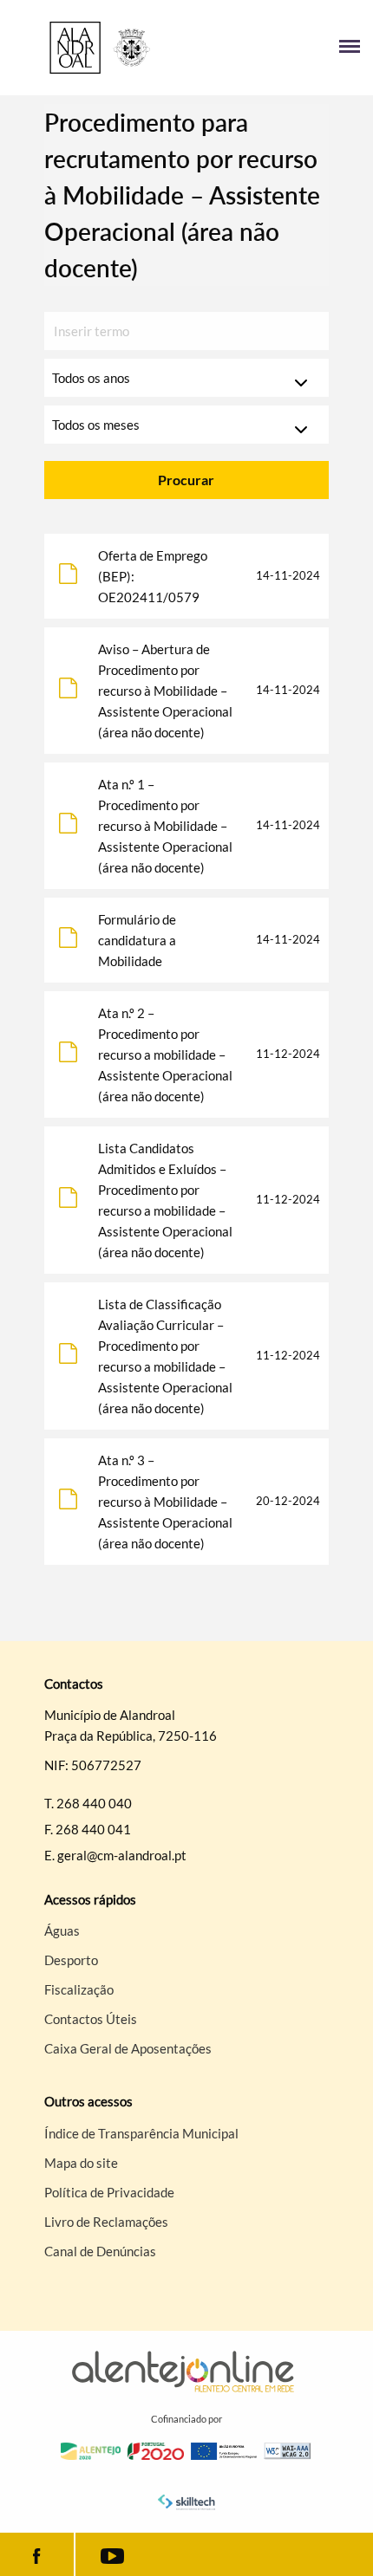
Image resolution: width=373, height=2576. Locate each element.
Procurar (186, 480)
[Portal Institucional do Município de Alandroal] (100, 48)
